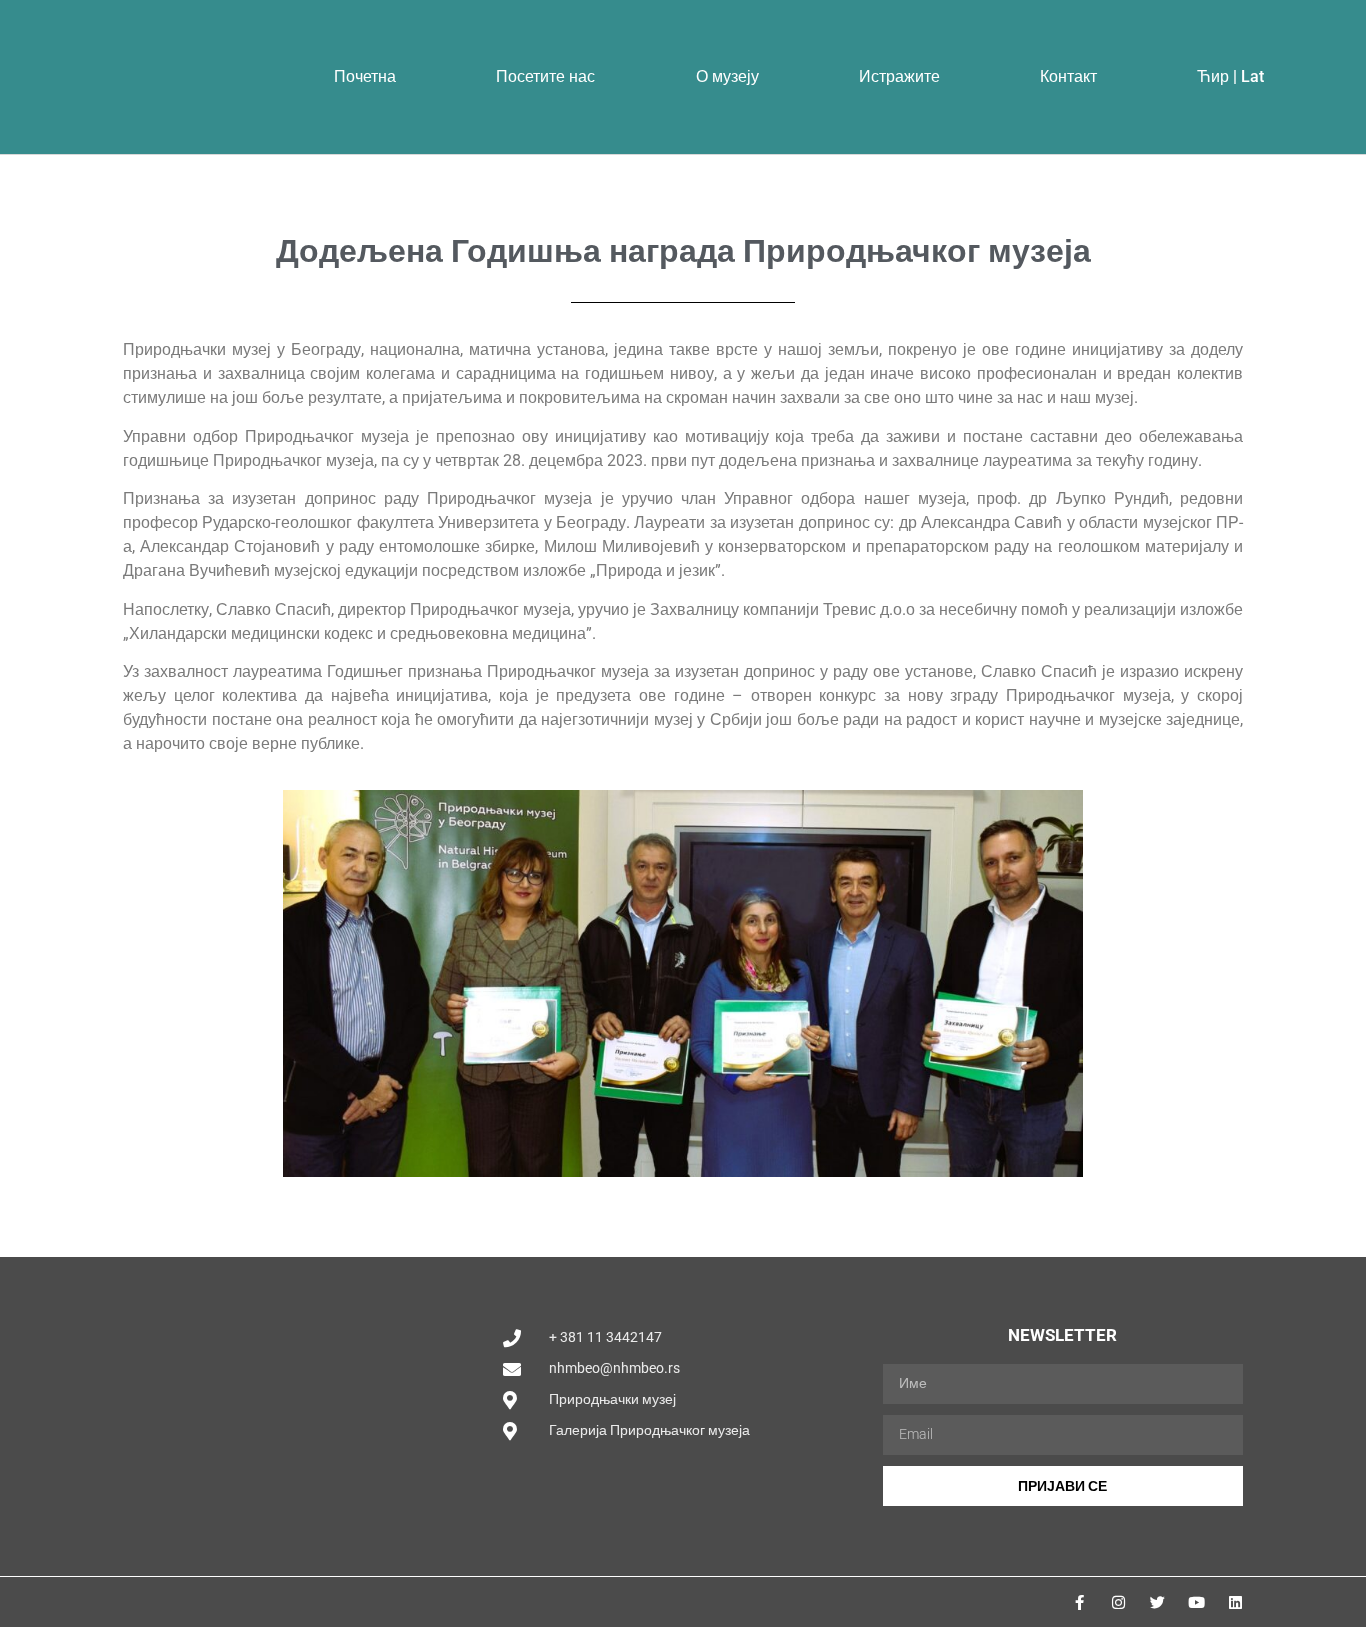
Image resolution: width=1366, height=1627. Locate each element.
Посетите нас (545, 76)
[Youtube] (1196, 1602)
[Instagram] (1118, 1602)
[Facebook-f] (1079, 1602)
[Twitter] (1157, 1602)
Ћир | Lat (1230, 76)
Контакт (1068, 76)
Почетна (365, 76)
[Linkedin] (1235, 1602)
